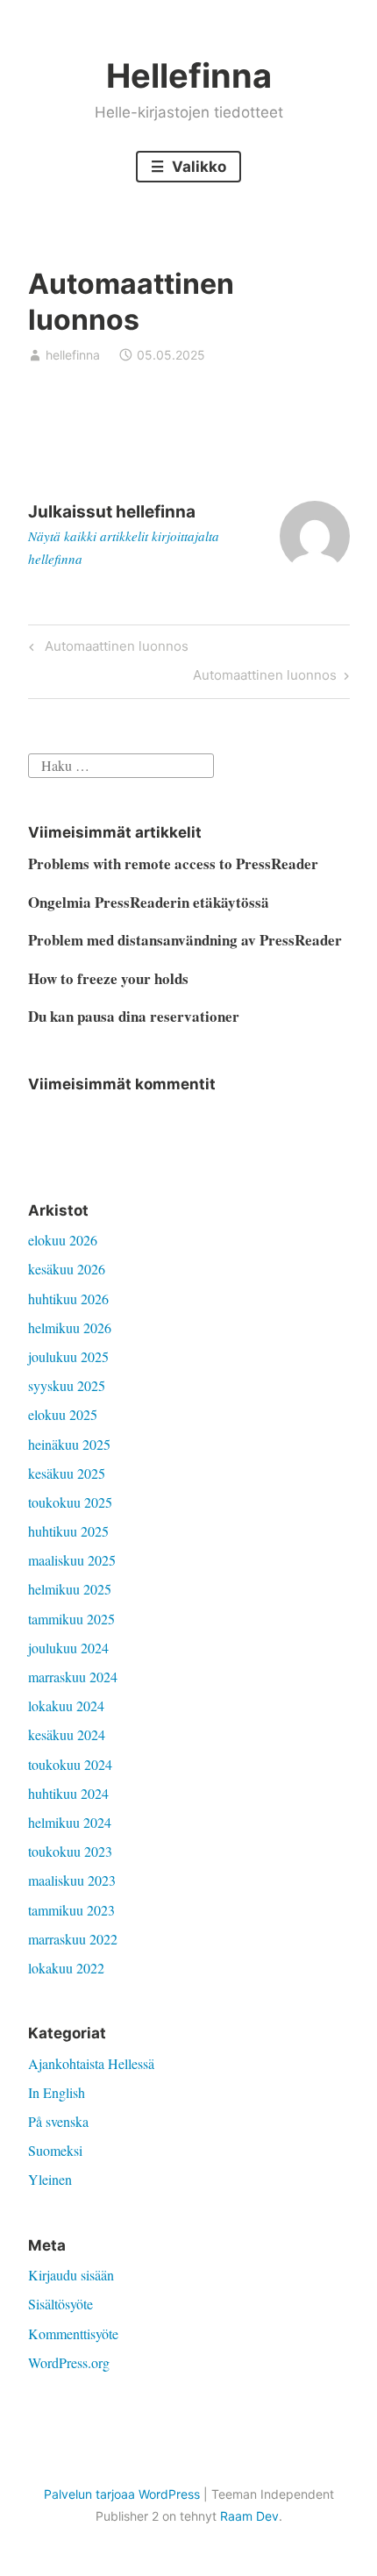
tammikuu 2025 (71, 1619)
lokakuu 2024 (66, 1705)
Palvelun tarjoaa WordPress (122, 2494)
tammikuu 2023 (71, 1910)
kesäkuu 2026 (67, 1269)
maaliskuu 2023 (72, 1880)
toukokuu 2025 (70, 1502)
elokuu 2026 (63, 1240)
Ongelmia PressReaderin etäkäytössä (149, 902)
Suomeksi (55, 2150)
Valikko (197, 167)
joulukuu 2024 (68, 1648)
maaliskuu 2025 (72, 1560)
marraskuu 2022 (73, 1939)
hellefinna (73, 355)
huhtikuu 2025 (68, 1531)
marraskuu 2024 (73, 1677)
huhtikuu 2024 (68, 1793)
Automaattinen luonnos (114, 649)
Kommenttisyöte (73, 2333)
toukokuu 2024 (70, 1764)
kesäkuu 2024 (67, 1734)
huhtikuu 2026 (68, 1299)
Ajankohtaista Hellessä (91, 2063)
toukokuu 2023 (70, 1851)
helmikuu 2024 (70, 1822)
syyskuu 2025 (67, 1385)
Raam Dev (249, 2516)
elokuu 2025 (63, 1414)
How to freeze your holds (108, 978)
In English (57, 2092)
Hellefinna (189, 75)
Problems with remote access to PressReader (173, 863)
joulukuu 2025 (68, 1356)
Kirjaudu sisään (71, 2275)
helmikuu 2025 (70, 1589)
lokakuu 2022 (66, 1968)
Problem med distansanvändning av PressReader (185, 940)
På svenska (58, 2121)
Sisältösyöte (60, 2304)
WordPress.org (69, 2362)
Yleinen (50, 2179)
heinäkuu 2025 (69, 1444)
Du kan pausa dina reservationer (134, 1016)
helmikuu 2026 (70, 1327)
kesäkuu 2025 (67, 1473)
